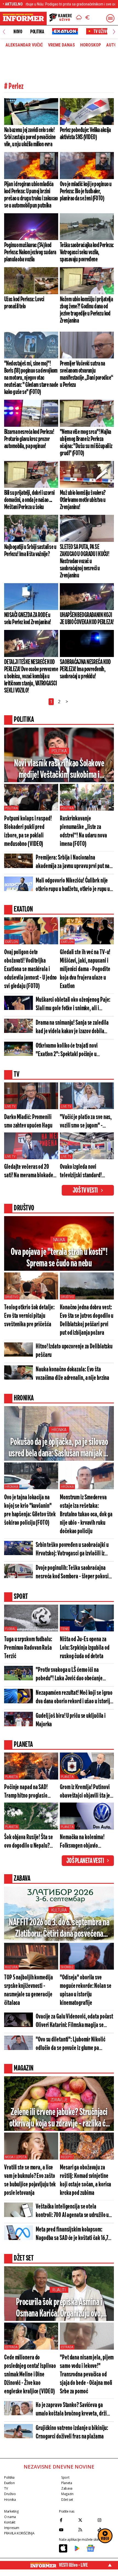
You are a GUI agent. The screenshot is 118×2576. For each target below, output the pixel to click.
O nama (10, 2517)
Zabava (67, 2488)
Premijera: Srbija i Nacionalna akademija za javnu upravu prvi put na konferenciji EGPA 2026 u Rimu (73, 862)
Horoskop (91, 45)
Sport (65, 2477)
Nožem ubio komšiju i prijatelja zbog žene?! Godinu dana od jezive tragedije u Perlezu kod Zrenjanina (86, 310)
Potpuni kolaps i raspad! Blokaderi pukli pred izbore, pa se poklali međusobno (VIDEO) (28, 831)
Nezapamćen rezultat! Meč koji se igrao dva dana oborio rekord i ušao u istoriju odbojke (74, 1698)
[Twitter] (86, 2520)
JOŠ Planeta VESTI (85, 1861)
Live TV (10, 1106)
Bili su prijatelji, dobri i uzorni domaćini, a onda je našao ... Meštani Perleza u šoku (29, 500)
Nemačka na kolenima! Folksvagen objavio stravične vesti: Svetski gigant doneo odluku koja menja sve (85, 1842)
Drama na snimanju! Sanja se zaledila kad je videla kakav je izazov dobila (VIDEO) (72, 1028)
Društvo (12, 1297)
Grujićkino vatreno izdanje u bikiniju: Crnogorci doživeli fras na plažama (72, 2432)
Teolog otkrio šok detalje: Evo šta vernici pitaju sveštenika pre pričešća (29, 1316)
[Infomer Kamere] (61, 18)
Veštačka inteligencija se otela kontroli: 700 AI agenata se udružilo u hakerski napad (72, 2211)
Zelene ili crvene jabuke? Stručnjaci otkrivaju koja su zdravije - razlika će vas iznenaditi (59, 2118)
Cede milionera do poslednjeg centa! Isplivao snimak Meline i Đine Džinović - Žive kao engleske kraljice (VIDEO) (30, 2375)
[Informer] (79, 18)
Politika (37, 32)
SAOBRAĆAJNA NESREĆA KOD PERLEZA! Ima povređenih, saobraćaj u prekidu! (85, 669)
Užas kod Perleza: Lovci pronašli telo (24, 303)
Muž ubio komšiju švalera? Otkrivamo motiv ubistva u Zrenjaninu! (83, 500)
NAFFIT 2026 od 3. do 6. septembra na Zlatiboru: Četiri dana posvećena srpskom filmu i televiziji (59, 1929)
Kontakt (10, 2522)
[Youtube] (67, 2530)
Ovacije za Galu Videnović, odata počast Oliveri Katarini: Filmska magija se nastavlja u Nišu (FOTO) (74, 2021)
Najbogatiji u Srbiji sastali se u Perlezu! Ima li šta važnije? (30, 551)
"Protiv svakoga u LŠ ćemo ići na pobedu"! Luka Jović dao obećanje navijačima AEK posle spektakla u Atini (74, 1675)
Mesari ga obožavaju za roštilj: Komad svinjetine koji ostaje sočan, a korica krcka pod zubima (85, 2180)
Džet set (67, 2500)
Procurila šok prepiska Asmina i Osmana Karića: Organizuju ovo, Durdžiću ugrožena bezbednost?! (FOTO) (59, 2308)
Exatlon (12, 942)
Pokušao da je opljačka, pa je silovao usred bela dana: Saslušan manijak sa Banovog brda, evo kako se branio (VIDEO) (59, 1448)
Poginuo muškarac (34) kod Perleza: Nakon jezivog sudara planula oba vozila (30, 252)
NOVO (18, 32)
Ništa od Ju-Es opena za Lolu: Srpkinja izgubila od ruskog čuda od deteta (85, 1648)
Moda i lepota (16, 2157)
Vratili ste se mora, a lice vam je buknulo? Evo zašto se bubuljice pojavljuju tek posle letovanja (30, 2180)
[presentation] (4, 32)
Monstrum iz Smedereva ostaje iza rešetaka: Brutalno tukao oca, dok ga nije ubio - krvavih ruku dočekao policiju (86, 1515)
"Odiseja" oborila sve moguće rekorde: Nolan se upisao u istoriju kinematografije (86, 1990)
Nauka (59, 1240)
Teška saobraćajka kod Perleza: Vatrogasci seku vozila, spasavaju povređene (87, 252)
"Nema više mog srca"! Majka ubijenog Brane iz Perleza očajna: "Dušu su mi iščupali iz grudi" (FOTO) (86, 443)
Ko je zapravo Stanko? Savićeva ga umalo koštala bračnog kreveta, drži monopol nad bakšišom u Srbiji (71, 2410)
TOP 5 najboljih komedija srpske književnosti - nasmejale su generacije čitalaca (29, 1990)
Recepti (67, 2157)
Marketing (11, 2511)
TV (6, 2488)
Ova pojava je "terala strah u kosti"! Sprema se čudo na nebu (59, 1258)
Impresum (12, 2528)
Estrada (11, 2347)
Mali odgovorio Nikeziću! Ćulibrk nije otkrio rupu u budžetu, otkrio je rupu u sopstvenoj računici (73, 885)
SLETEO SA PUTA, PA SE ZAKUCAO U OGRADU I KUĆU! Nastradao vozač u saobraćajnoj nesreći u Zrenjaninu (85, 561)
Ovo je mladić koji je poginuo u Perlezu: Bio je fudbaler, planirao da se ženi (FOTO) (86, 191)
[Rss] (86, 2530)
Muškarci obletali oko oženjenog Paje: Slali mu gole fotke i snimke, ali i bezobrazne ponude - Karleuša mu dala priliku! (74, 1005)
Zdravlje (59, 2100)
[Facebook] (67, 2520)
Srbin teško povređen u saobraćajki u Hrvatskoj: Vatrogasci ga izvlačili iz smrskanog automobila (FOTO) (72, 1550)
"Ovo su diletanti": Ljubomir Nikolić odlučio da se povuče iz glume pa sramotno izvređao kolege (70, 2044)
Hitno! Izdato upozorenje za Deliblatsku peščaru (74, 1351)
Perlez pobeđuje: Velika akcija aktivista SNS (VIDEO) (85, 134)
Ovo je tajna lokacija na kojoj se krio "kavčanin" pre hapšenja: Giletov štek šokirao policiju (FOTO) (30, 1510)
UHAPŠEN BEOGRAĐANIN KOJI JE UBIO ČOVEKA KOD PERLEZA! (87, 619)
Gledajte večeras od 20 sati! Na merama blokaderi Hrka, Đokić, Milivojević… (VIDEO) (30, 1172)
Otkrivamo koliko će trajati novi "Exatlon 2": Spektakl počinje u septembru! (67, 1051)
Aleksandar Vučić (24, 45)
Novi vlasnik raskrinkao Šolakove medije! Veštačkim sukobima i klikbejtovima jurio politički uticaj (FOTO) (59, 770)
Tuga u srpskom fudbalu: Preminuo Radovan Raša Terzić (28, 1648)
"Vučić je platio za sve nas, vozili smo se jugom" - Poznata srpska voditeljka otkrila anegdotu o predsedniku (86, 1122)
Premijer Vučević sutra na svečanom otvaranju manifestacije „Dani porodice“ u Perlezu (86, 374)
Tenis (65, 1629)
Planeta (12, 1777)
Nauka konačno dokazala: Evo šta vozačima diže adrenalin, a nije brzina (72, 1374)
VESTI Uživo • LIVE (73, 2565)
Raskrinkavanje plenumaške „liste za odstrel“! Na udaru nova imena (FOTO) (83, 831)
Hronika (59, 1430)
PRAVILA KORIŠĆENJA (19, 2533)
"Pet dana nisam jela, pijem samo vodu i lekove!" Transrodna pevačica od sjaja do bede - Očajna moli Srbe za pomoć (87, 2375)
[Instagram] (106, 2520)
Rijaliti (59, 2290)
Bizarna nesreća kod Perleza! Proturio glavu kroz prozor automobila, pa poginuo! (29, 439)
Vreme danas (61, 45)
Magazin (67, 2494)
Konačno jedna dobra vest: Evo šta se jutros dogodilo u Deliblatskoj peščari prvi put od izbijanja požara (87, 1320)
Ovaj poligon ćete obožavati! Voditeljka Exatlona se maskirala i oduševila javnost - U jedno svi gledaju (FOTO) (30, 969)
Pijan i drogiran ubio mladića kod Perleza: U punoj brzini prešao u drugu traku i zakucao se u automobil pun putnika (31, 195)
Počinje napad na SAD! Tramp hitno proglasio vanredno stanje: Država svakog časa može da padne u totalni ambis (31, 1792)
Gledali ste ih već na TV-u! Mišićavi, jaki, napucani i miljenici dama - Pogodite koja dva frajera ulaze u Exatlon (85, 969)
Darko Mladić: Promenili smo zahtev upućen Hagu (28, 1121)
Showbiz (67, 1967)
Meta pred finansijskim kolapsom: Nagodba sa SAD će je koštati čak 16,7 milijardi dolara (72, 2234)
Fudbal (11, 1629)
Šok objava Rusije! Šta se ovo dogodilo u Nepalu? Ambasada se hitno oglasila (31, 1842)
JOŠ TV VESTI (85, 1191)
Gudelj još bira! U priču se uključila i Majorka (71, 1720)
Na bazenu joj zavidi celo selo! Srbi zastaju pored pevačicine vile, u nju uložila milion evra (30, 137)
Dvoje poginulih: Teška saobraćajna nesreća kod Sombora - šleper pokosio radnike (73, 1573)
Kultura (59, 1910)
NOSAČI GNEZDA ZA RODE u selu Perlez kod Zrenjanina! (28, 619)
